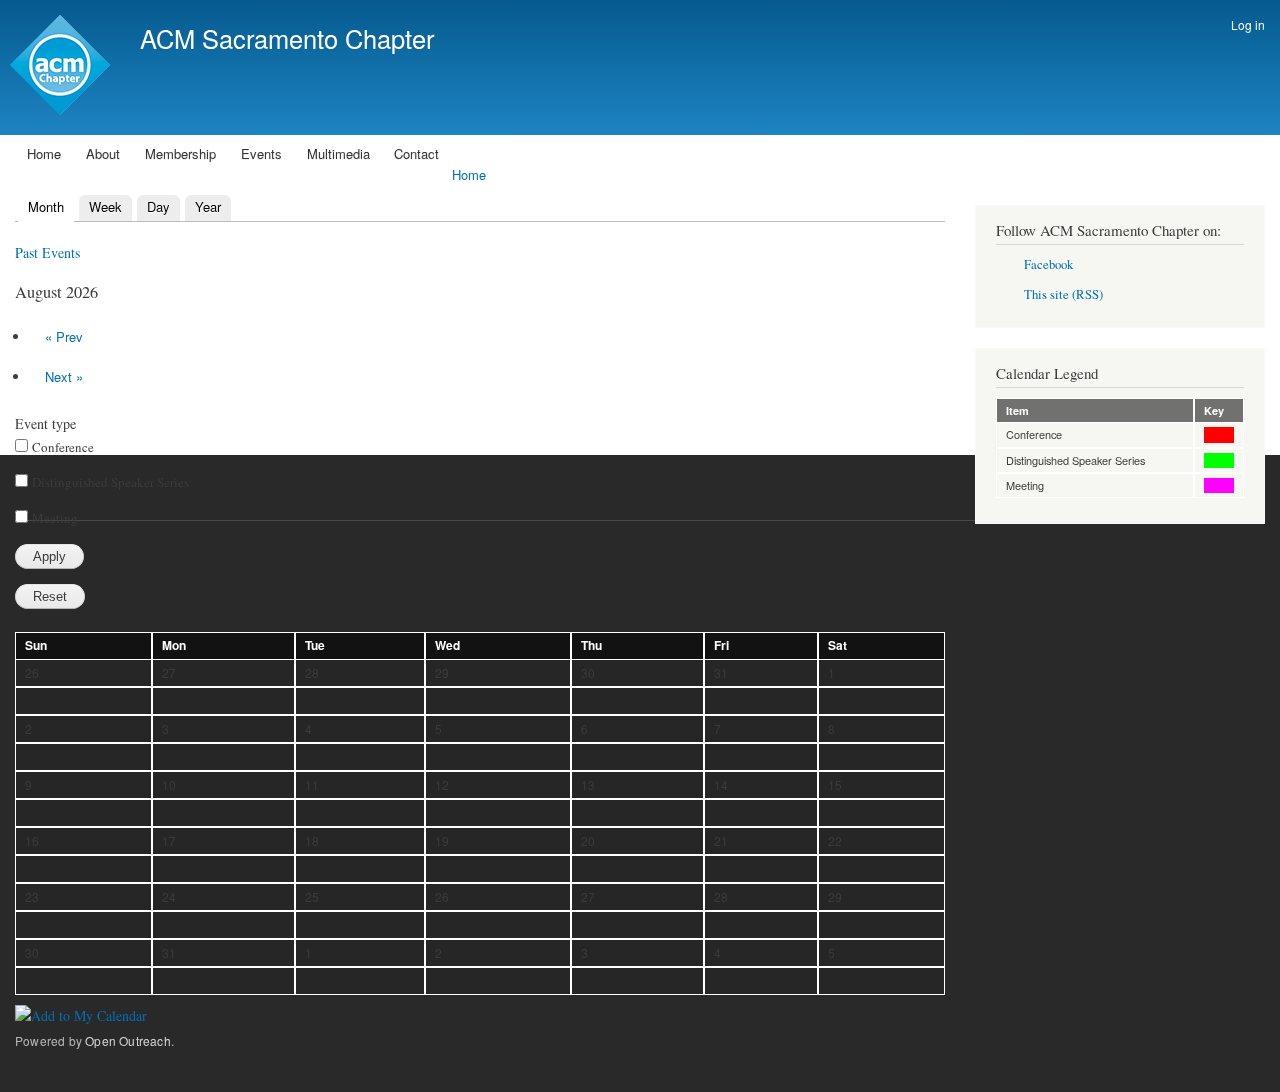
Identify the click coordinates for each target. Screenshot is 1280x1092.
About (103, 153)
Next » (64, 376)
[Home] (62, 67)
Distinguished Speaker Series (110, 482)
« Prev (64, 336)
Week (105, 206)
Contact (416, 153)
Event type (45, 423)
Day (158, 206)
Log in (1248, 24)
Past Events (47, 252)
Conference (63, 447)
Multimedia (338, 153)
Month (41, 206)
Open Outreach (128, 1040)
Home (44, 153)
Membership (180, 153)
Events (261, 153)
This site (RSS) (1063, 294)
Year (208, 206)
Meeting (55, 518)
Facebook (1048, 264)
